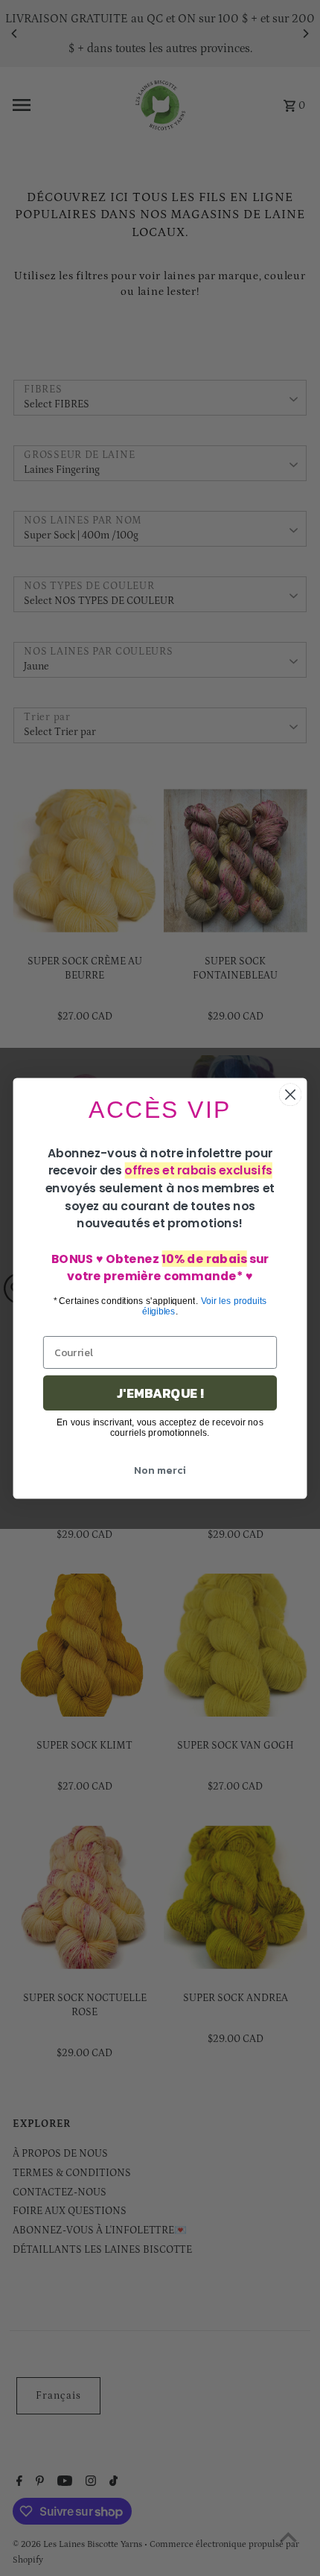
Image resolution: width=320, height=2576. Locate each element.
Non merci (160, 1470)
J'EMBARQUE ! (160, 1393)
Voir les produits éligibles (205, 1306)
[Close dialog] (291, 1094)
